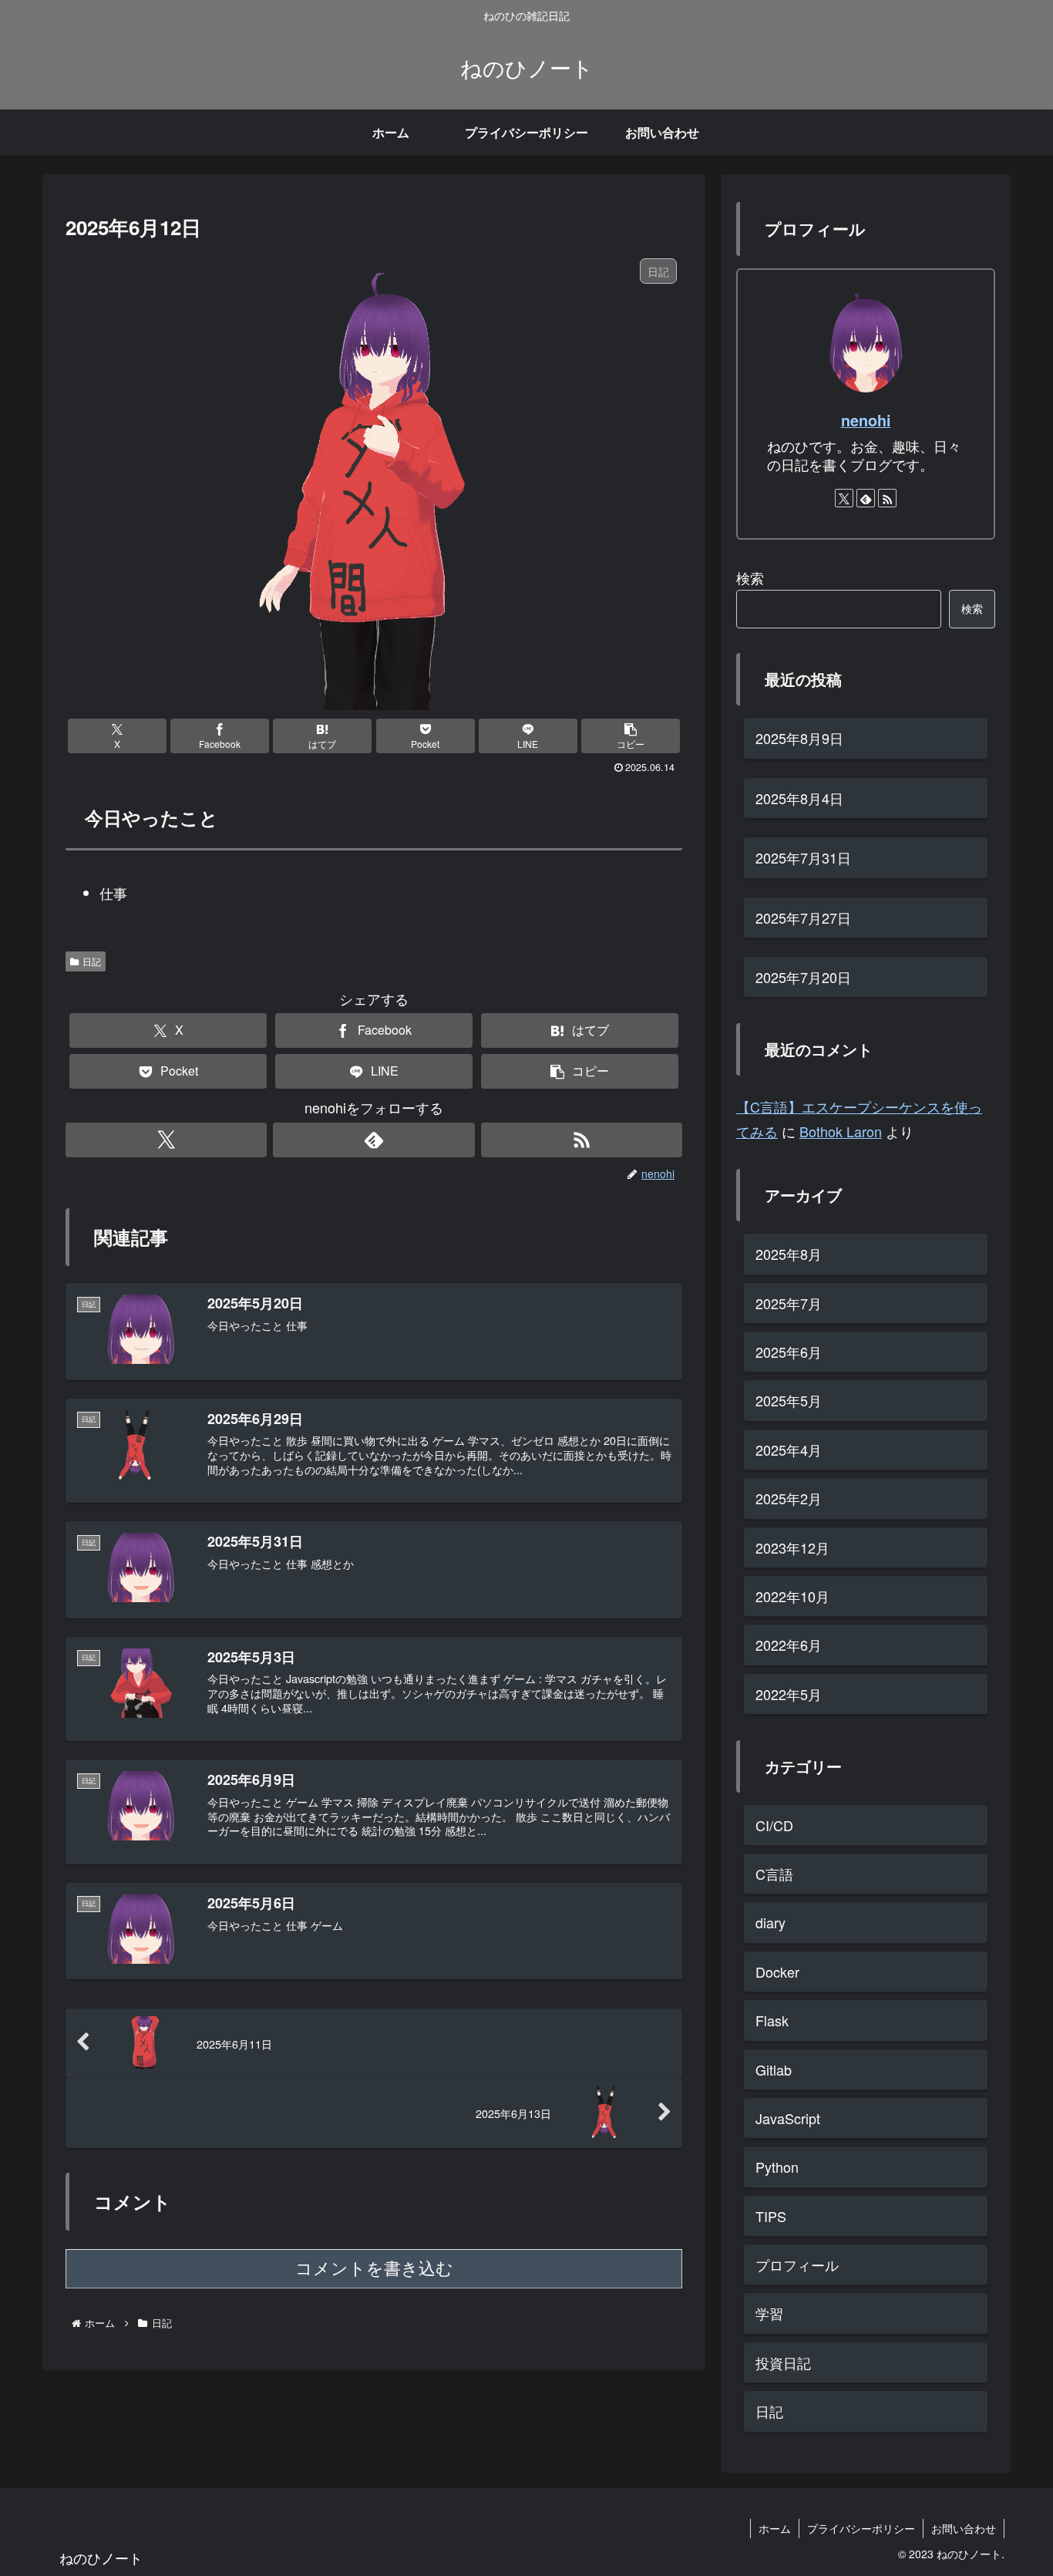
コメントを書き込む (374, 2269)
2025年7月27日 (803, 918)
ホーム (775, 2528)
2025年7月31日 (803, 857)
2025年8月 (789, 1254)
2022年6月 (789, 1645)
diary (770, 1922)
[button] (631, 736)
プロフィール (797, 2265)
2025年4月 (789, 1449)
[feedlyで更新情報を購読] (373, 1140)
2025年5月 (789, 1400)
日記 (92, 961)
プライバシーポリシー (861, 2528)
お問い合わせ (964, 2528)
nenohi (866, 420)
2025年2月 (789, 1498)
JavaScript (788, 2118)
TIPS (771, 2215)
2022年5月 (789, 1693)
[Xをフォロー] (166, 1140)
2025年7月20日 (803, 977)
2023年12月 (792, 1547)
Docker (777, 1971)
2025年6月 (789, 1352)
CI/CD (774, 1824)
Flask (772, 2020)
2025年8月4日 (799, 798)
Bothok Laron (841, 1131)
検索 (750, 577)
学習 (769, 2313)
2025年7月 (789, 1302)
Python (777, 2167)
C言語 (774, 1874)
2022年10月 (792, 1596)
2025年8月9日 (799, 738)
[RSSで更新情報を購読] (582, 1140)
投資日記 (783, 2362)
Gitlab (774, 2069)
